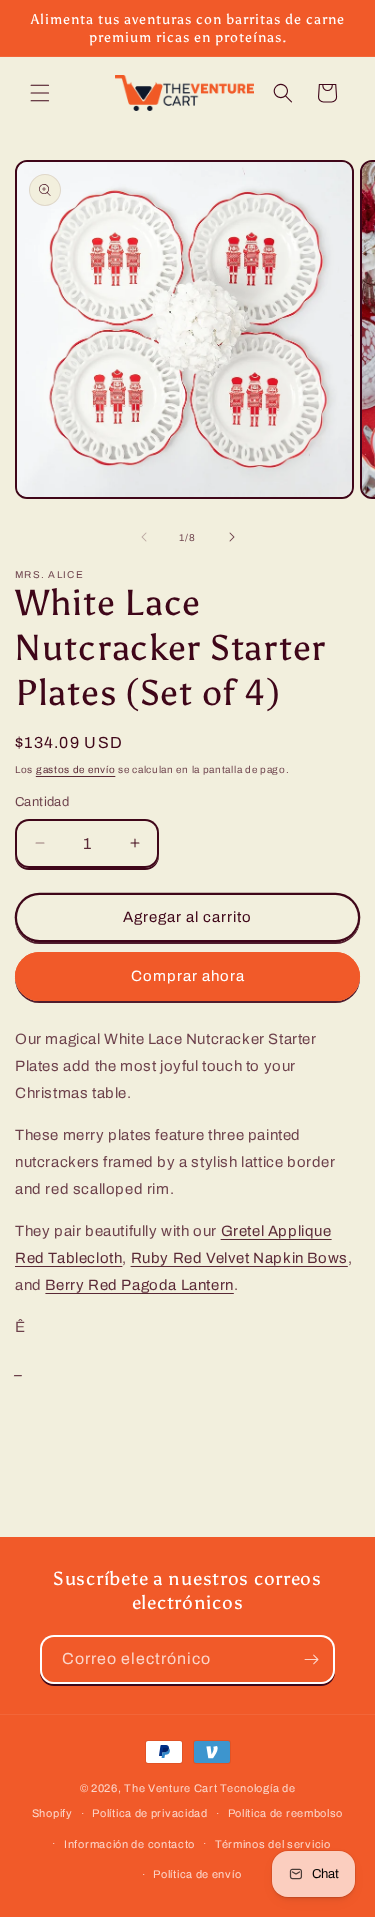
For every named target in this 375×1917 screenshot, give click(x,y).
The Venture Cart (170, 1788)
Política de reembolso (286, 1813)
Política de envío (197, 1874)
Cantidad (42, 802)
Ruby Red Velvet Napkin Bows (239, 1258)
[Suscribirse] (311, 1659)
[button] (40, 93)
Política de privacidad (149, 1813)
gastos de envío (76, 769)
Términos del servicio (273, 1844)
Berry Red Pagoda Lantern (139, 1285)
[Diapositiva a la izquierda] (144, 537)
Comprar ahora (188, 976)
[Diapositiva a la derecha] (232, 537)
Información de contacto (129, 1844)
